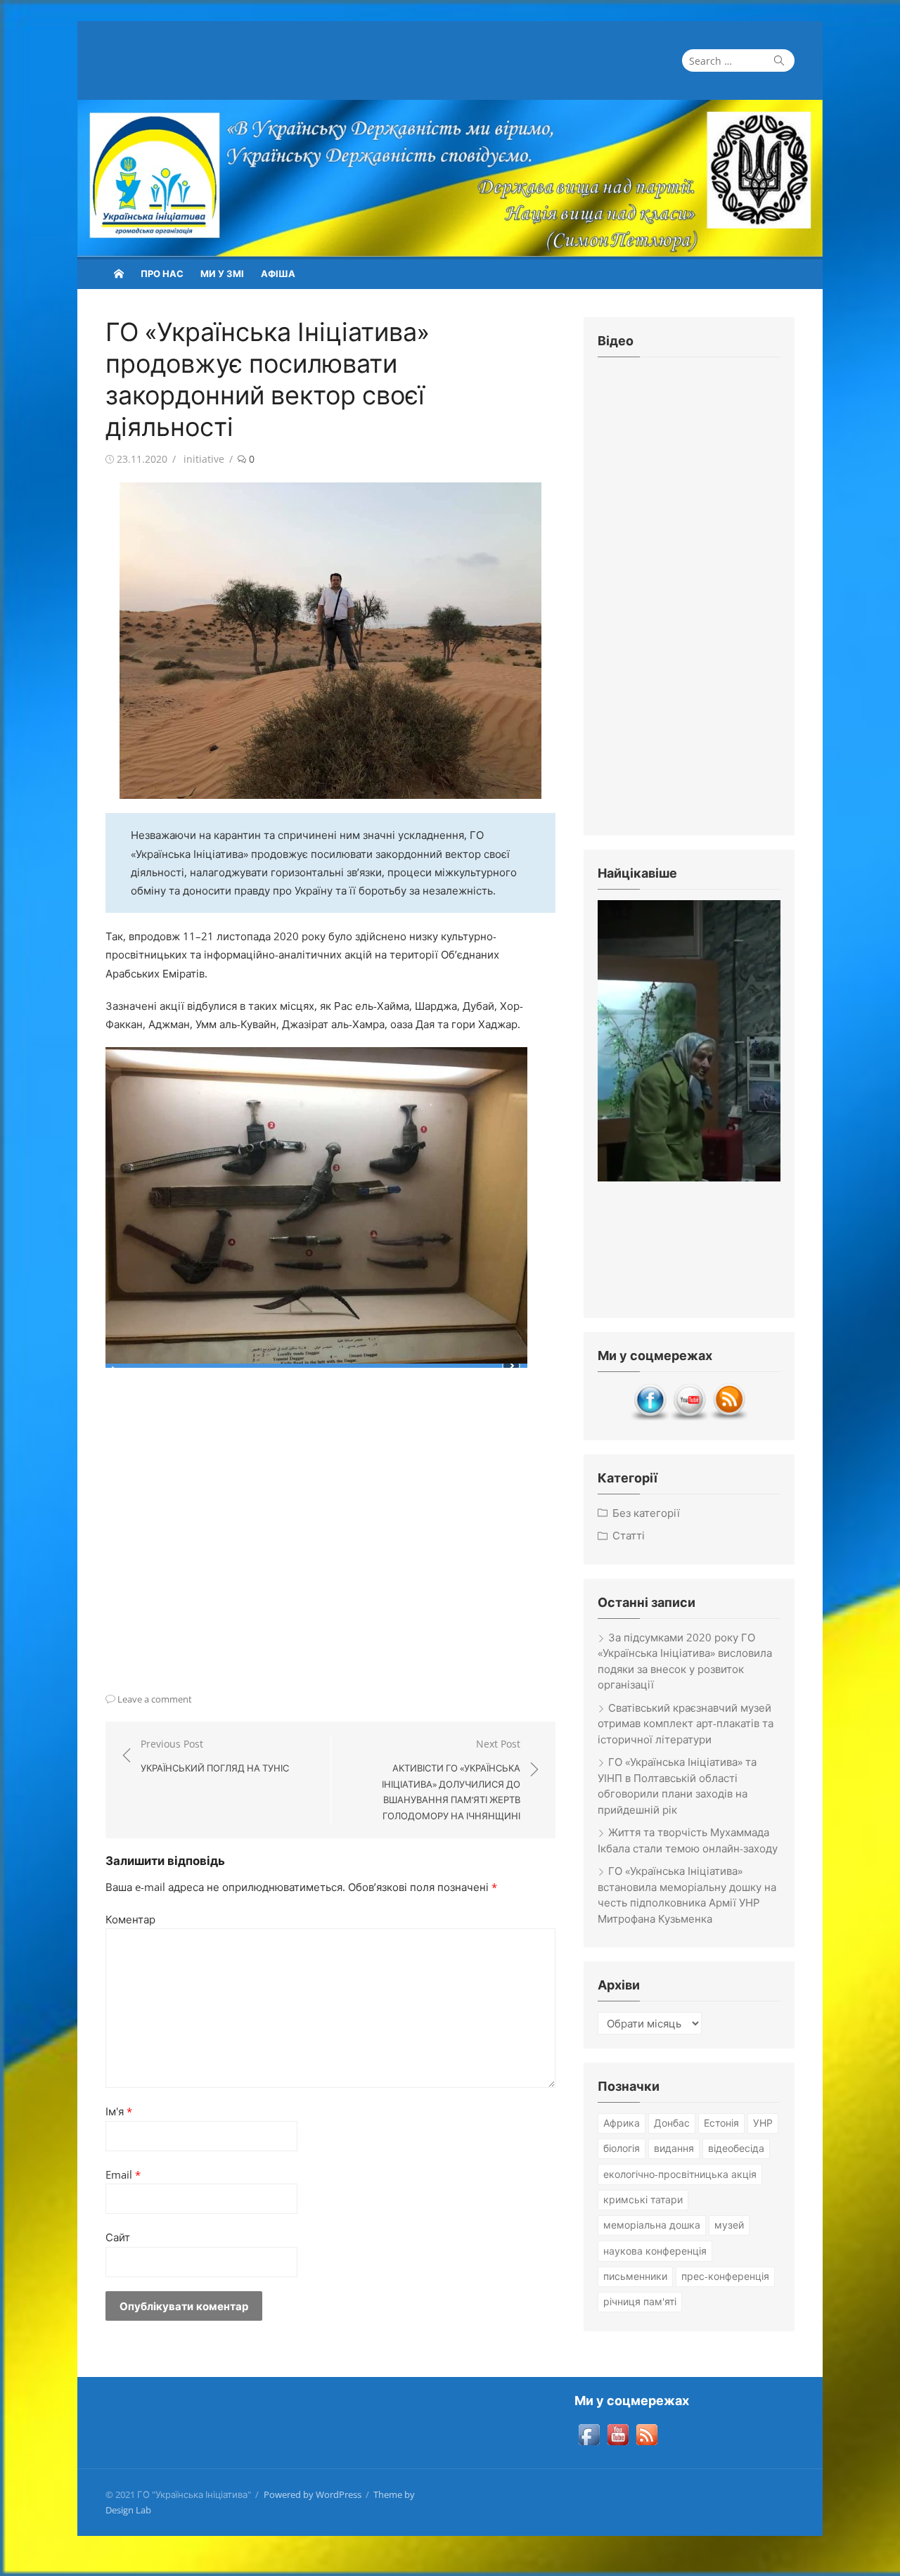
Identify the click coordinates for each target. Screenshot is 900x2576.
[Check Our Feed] (728, 1417)
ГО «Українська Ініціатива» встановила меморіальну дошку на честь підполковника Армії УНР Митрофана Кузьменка (687, 1895)
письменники (635, 2276)
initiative (204, 459)
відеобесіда (736, 2148)
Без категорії (646, 1513)
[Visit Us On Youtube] (689, 1417)
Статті (629, 1535)
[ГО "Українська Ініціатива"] (450, 178)
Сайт (118, 2237)
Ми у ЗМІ (222, 274)
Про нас (162, 274)
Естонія (721, 2123)
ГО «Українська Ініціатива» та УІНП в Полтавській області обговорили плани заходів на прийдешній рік (677, 1786)
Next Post (451, 1780)
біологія (622, 2148)
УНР (763, 2123)
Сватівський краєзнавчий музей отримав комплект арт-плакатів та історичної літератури (686, 1723)
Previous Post (215, 1756)
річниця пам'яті (640, 2301)
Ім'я (119, 2111)
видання (674, 2148)
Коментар (130, 1919)
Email (123, 2174)
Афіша (278, 274)
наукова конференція (655, 2251)
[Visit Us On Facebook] (650, 1417)
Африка (622, 2123)
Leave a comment (155, 1699)
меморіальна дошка (652, 2225)
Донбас (672, 2123)
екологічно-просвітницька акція (680, 2174)
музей (729, 2225)
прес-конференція (725, 2276)
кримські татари (643, 2199)
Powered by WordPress (313, 2494)
